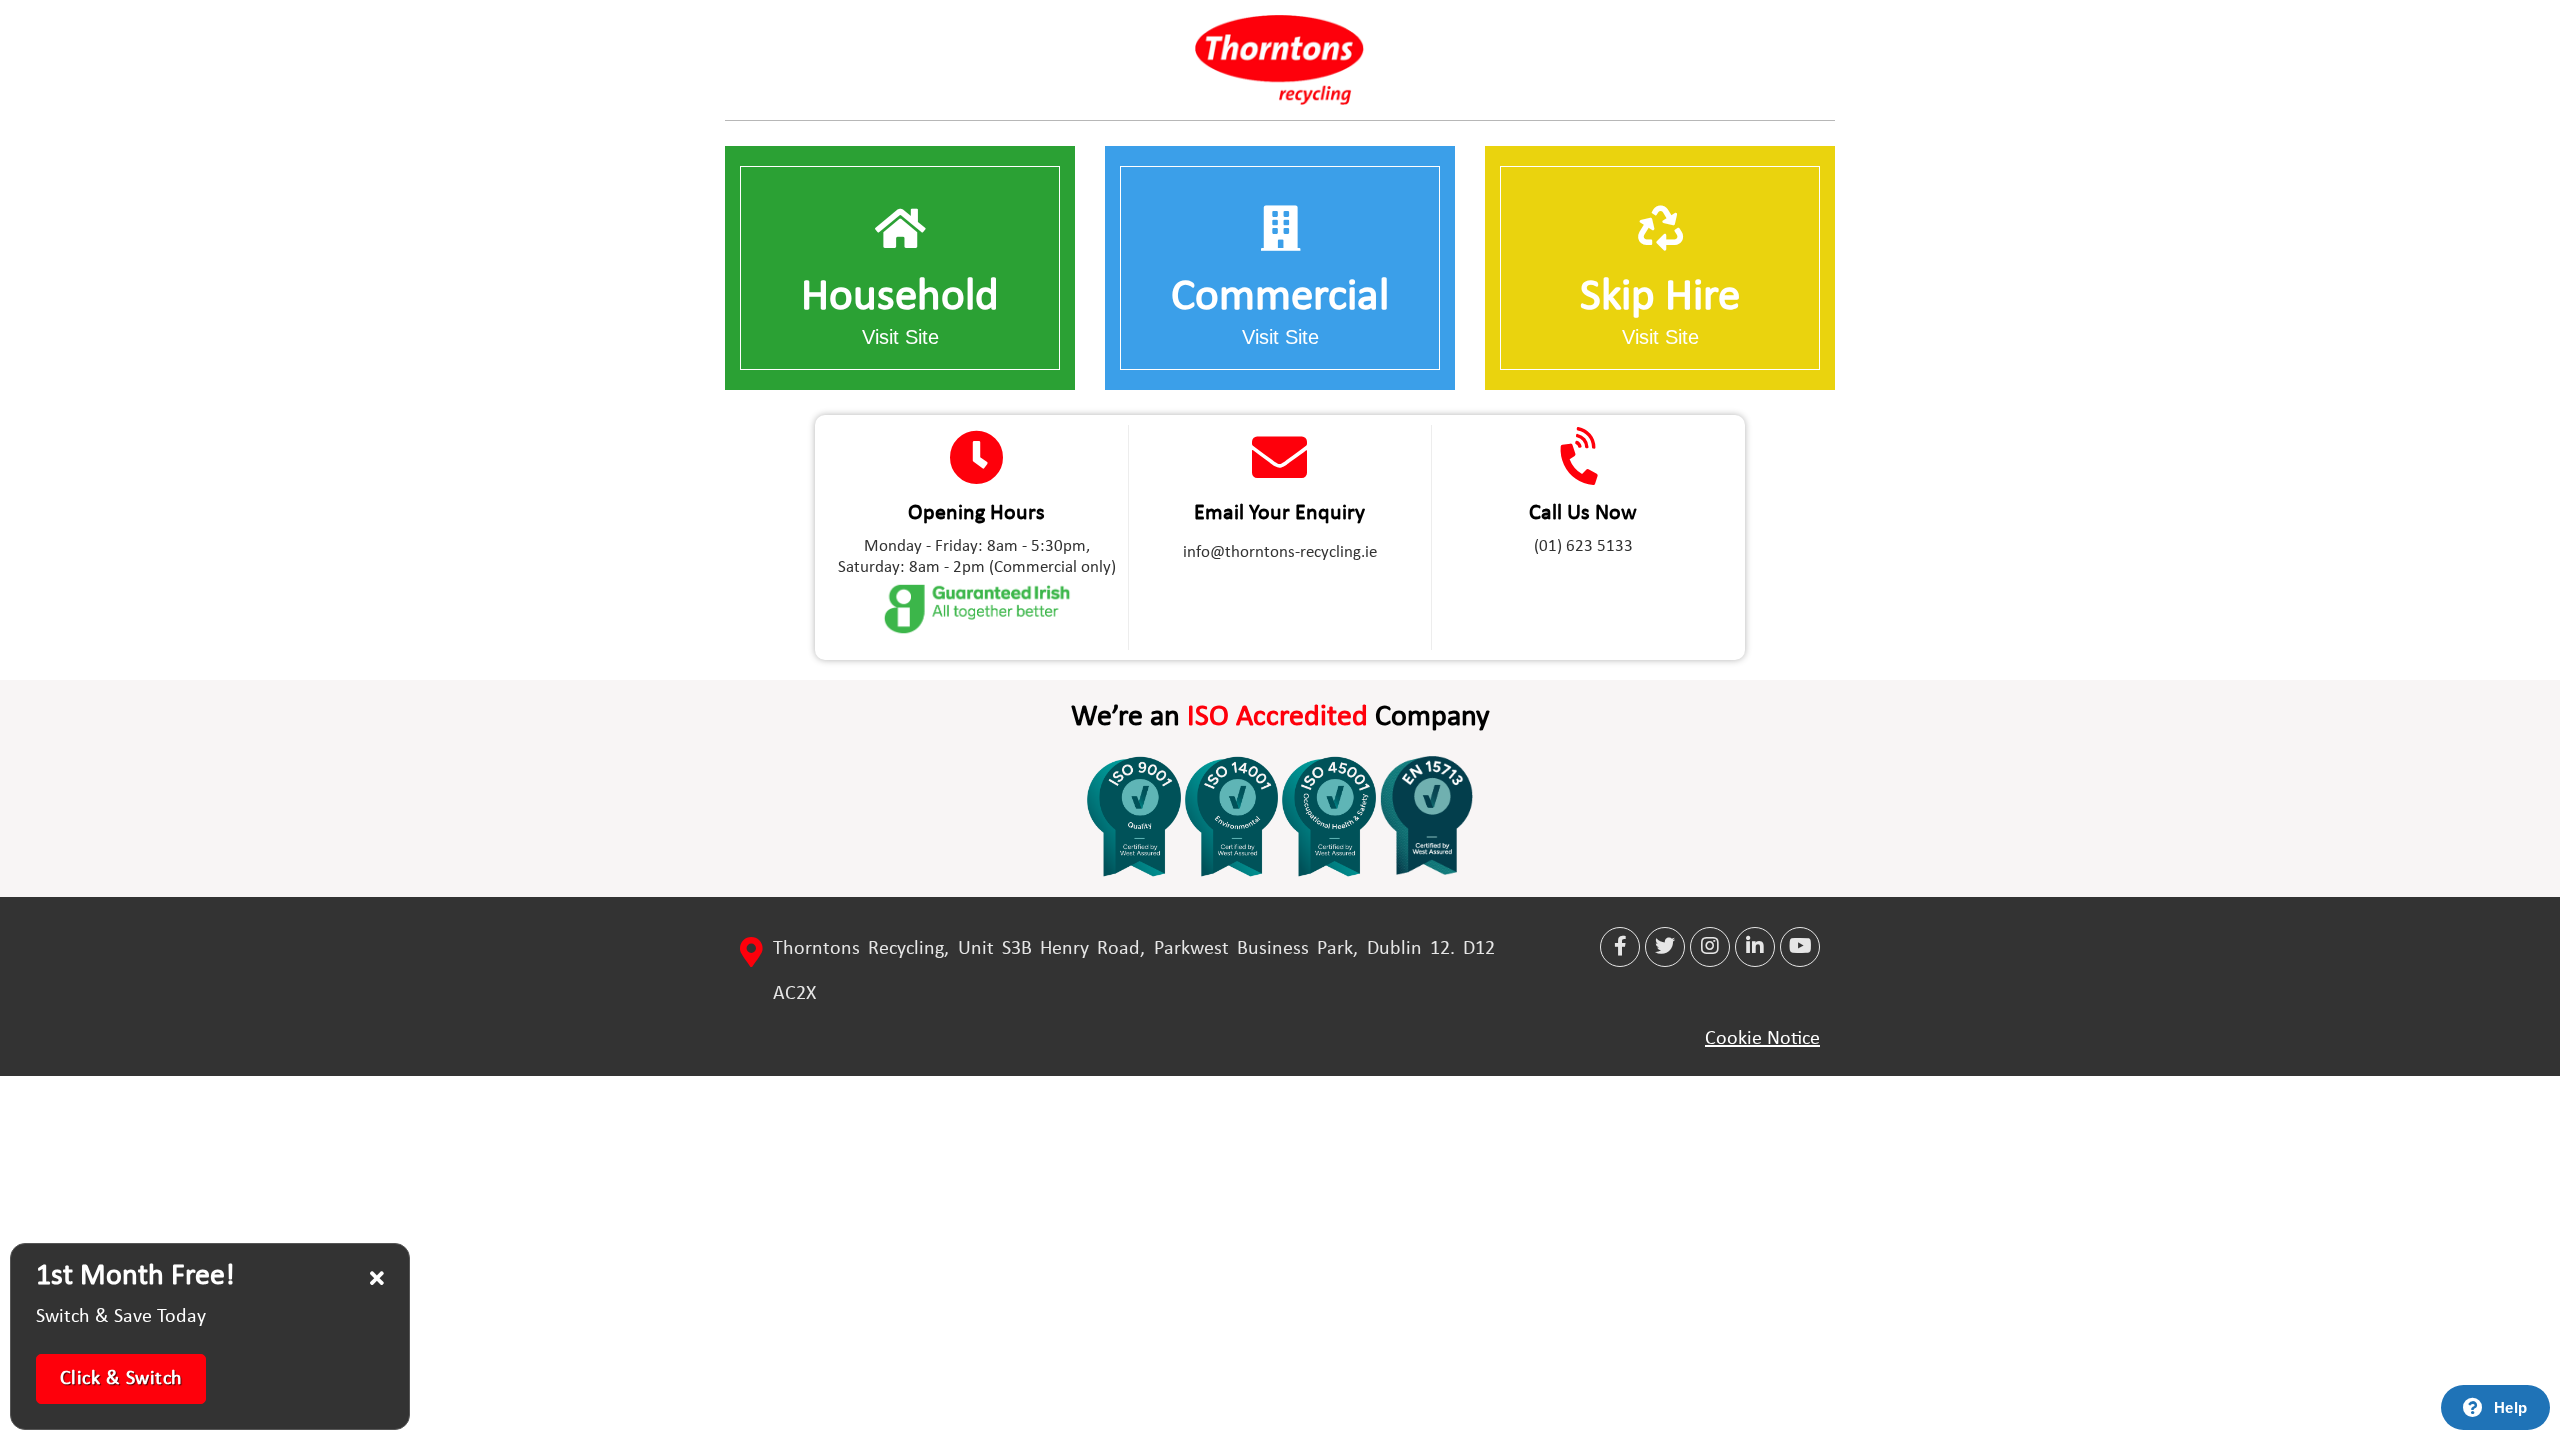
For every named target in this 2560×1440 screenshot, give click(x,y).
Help (2511, 1407)
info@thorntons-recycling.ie (1280, 552)
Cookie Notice (1762, 1039)
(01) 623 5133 (1583, 546)
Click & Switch (121, 1379)
